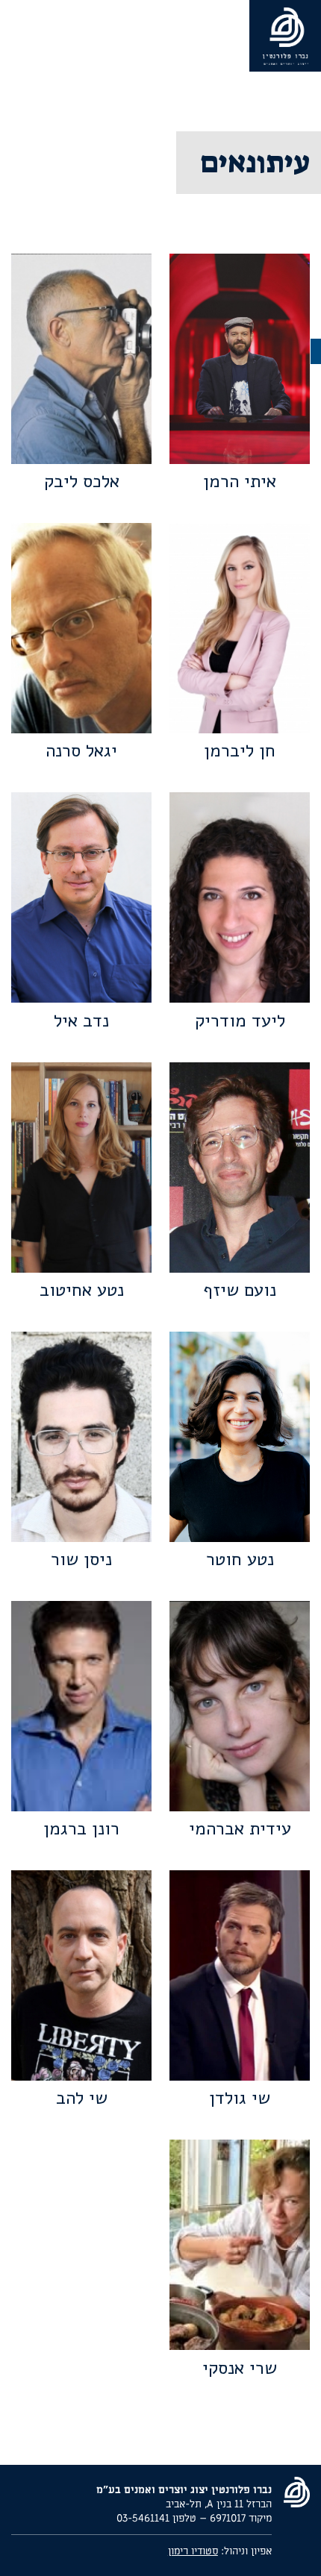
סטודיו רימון (193, 2551)
